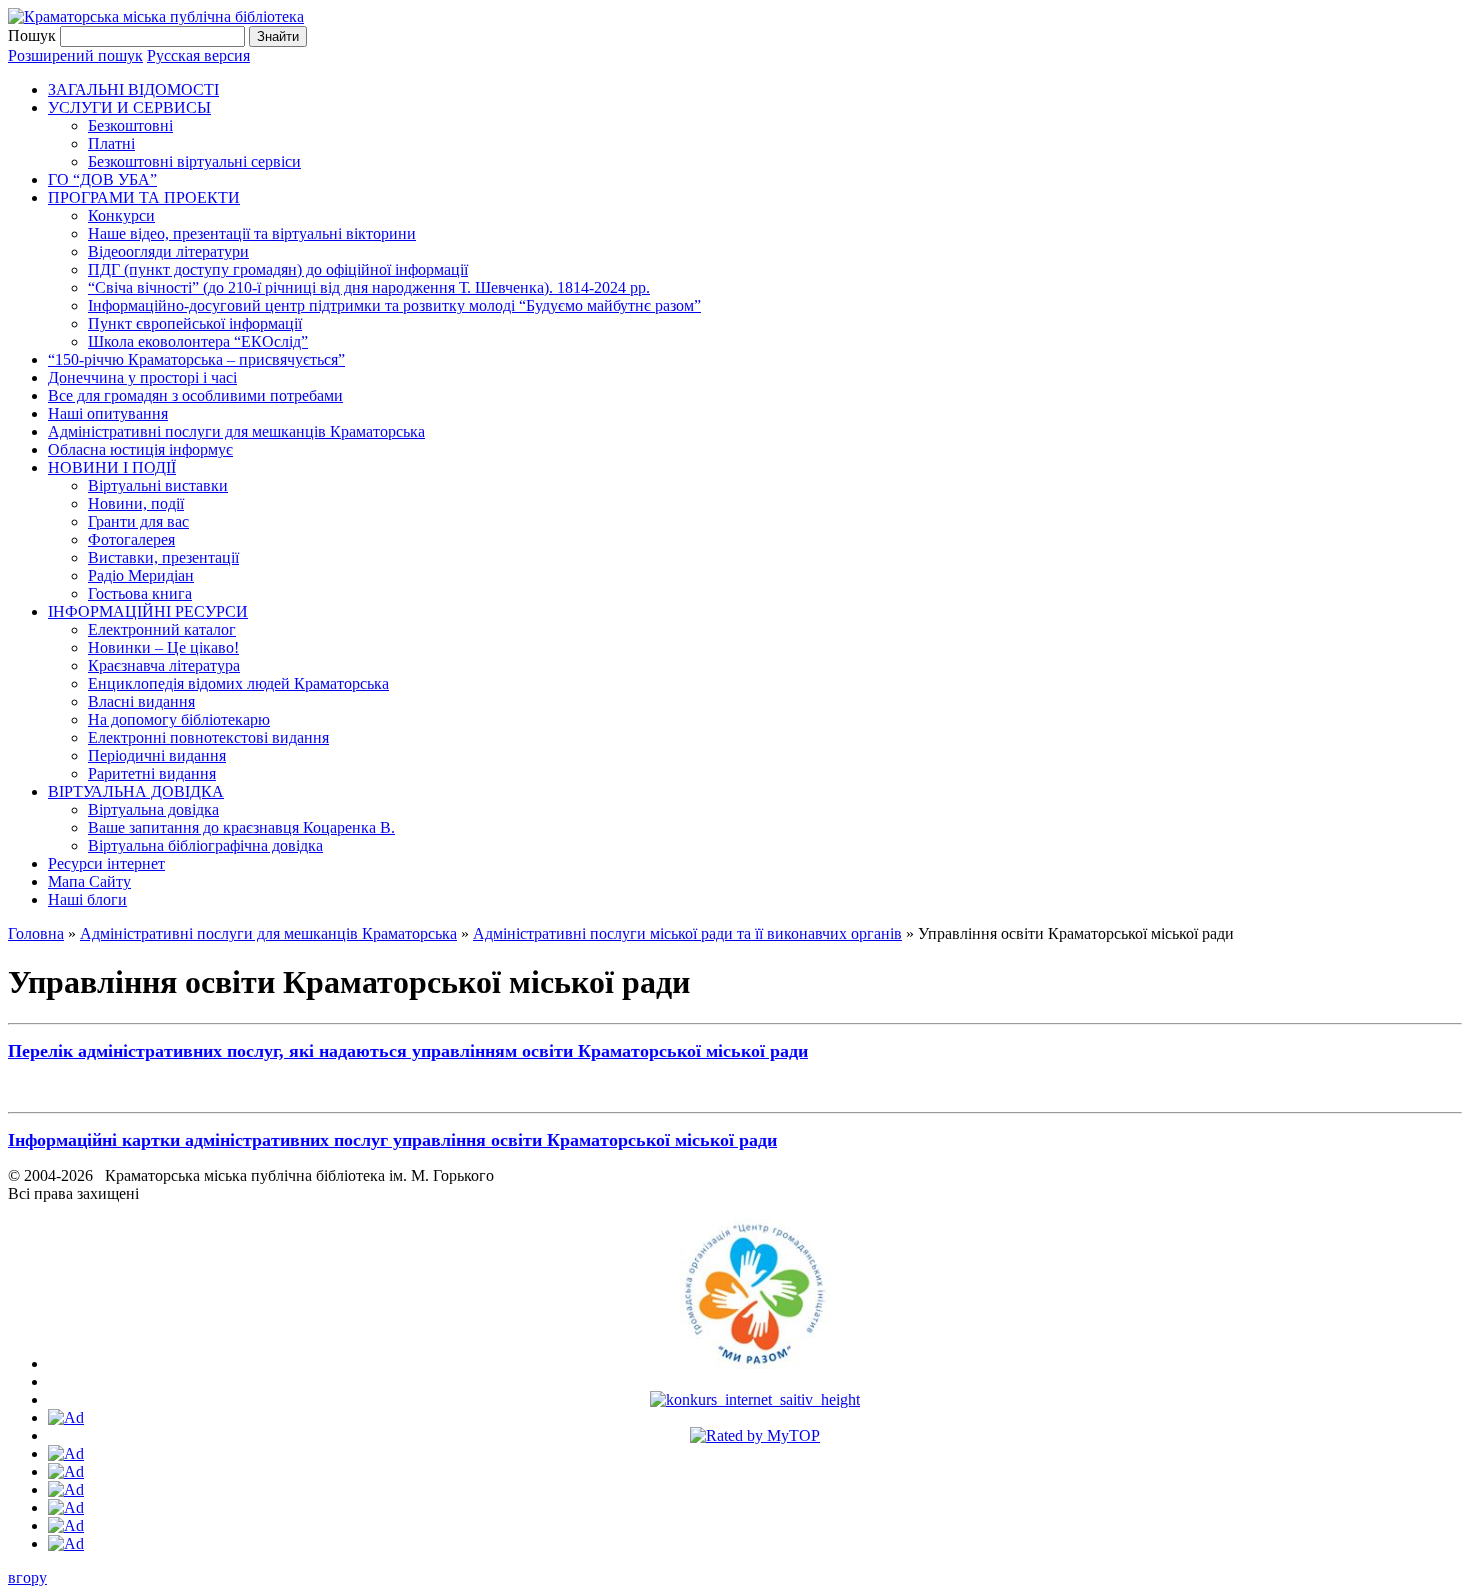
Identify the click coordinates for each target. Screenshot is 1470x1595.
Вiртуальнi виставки (158, 485)
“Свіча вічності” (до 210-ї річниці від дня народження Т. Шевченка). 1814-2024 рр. (369, 287)
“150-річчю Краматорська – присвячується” (196, 359)
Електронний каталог (162, 629)
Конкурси (121, 215)
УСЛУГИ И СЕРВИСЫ (129, 107)
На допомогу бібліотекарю (179, 719)
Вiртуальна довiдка (153, 809)
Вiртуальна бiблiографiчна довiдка (205, 845)
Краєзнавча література (164, 665)
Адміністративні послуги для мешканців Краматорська (236, 431)
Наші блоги (87, 899)
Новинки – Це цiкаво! (163, 647)
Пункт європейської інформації (195, 323)
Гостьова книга (140, 593)
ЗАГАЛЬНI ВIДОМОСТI (133, 89)
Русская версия (198, 55)
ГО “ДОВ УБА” (102, 179)
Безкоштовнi (130, 125)
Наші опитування (108, 413)
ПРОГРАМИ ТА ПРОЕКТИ (144, 197)
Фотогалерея (131, 539)
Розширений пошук (75, 55)
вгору (27, 1577)
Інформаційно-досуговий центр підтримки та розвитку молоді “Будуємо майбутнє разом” (394, 305)
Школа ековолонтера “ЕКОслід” (198, 341)
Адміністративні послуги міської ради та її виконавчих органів (687, 933)
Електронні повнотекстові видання (208, 737)
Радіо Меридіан (141, 575)
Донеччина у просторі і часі (142, 377)
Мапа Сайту (89, 881)
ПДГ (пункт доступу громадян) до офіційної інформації (278, 269)
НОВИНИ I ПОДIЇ (112, 467)
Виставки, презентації (163, 557)
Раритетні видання (152, 773)
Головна (36, 933)
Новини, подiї (136, 503)
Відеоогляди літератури (168, 251)
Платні (111, 143)
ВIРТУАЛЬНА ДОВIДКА (136, 791)
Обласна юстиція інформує (140, 449)
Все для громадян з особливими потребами (195, 395)
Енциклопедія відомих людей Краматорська (238, 683)
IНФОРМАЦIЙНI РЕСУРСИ (148, 611)
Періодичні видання (157, 755)
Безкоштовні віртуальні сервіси (194, 161)
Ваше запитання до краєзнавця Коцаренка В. (241, 827)
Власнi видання (141, 701)
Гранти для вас (138, 521)
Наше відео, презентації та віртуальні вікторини (252, 233)
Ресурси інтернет (106, 863)
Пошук (32, 35)
